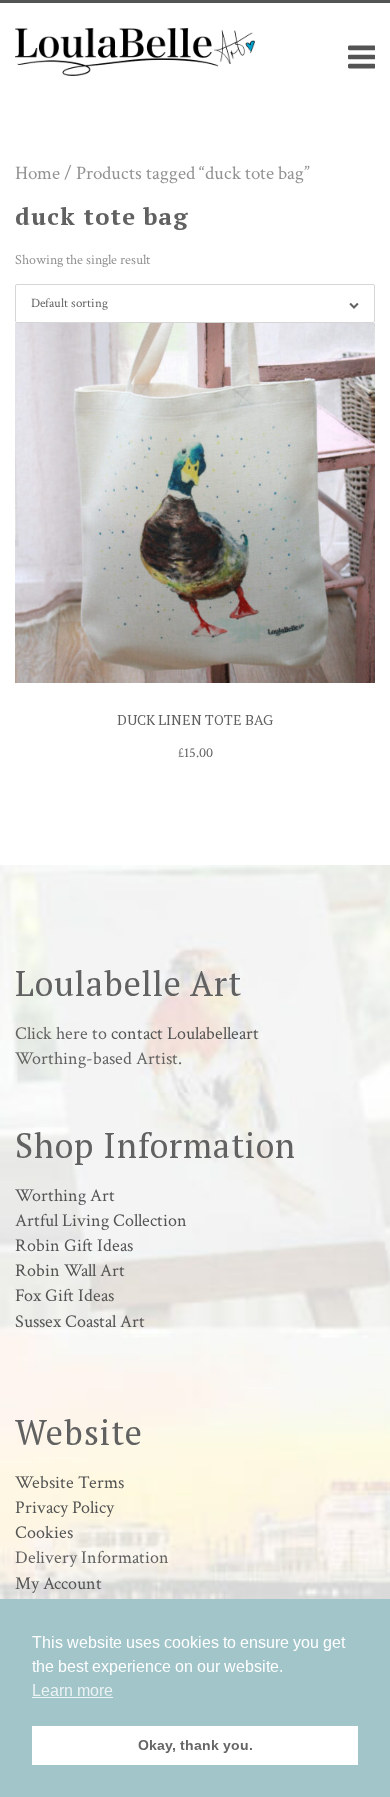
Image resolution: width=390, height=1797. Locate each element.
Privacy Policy (64, 1507)
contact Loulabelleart (185, 1033)
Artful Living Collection (101, 1220)
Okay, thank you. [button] (195, 1745)
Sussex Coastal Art (80, 1321)
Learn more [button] (72, 1690)
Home (37, 173)
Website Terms (69, 1482)
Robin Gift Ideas (74, 1245)
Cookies (44, 1532)
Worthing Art (65, 1195)
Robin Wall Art (70, 1270)
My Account (58, 1583)
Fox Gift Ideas (64, 1295)
